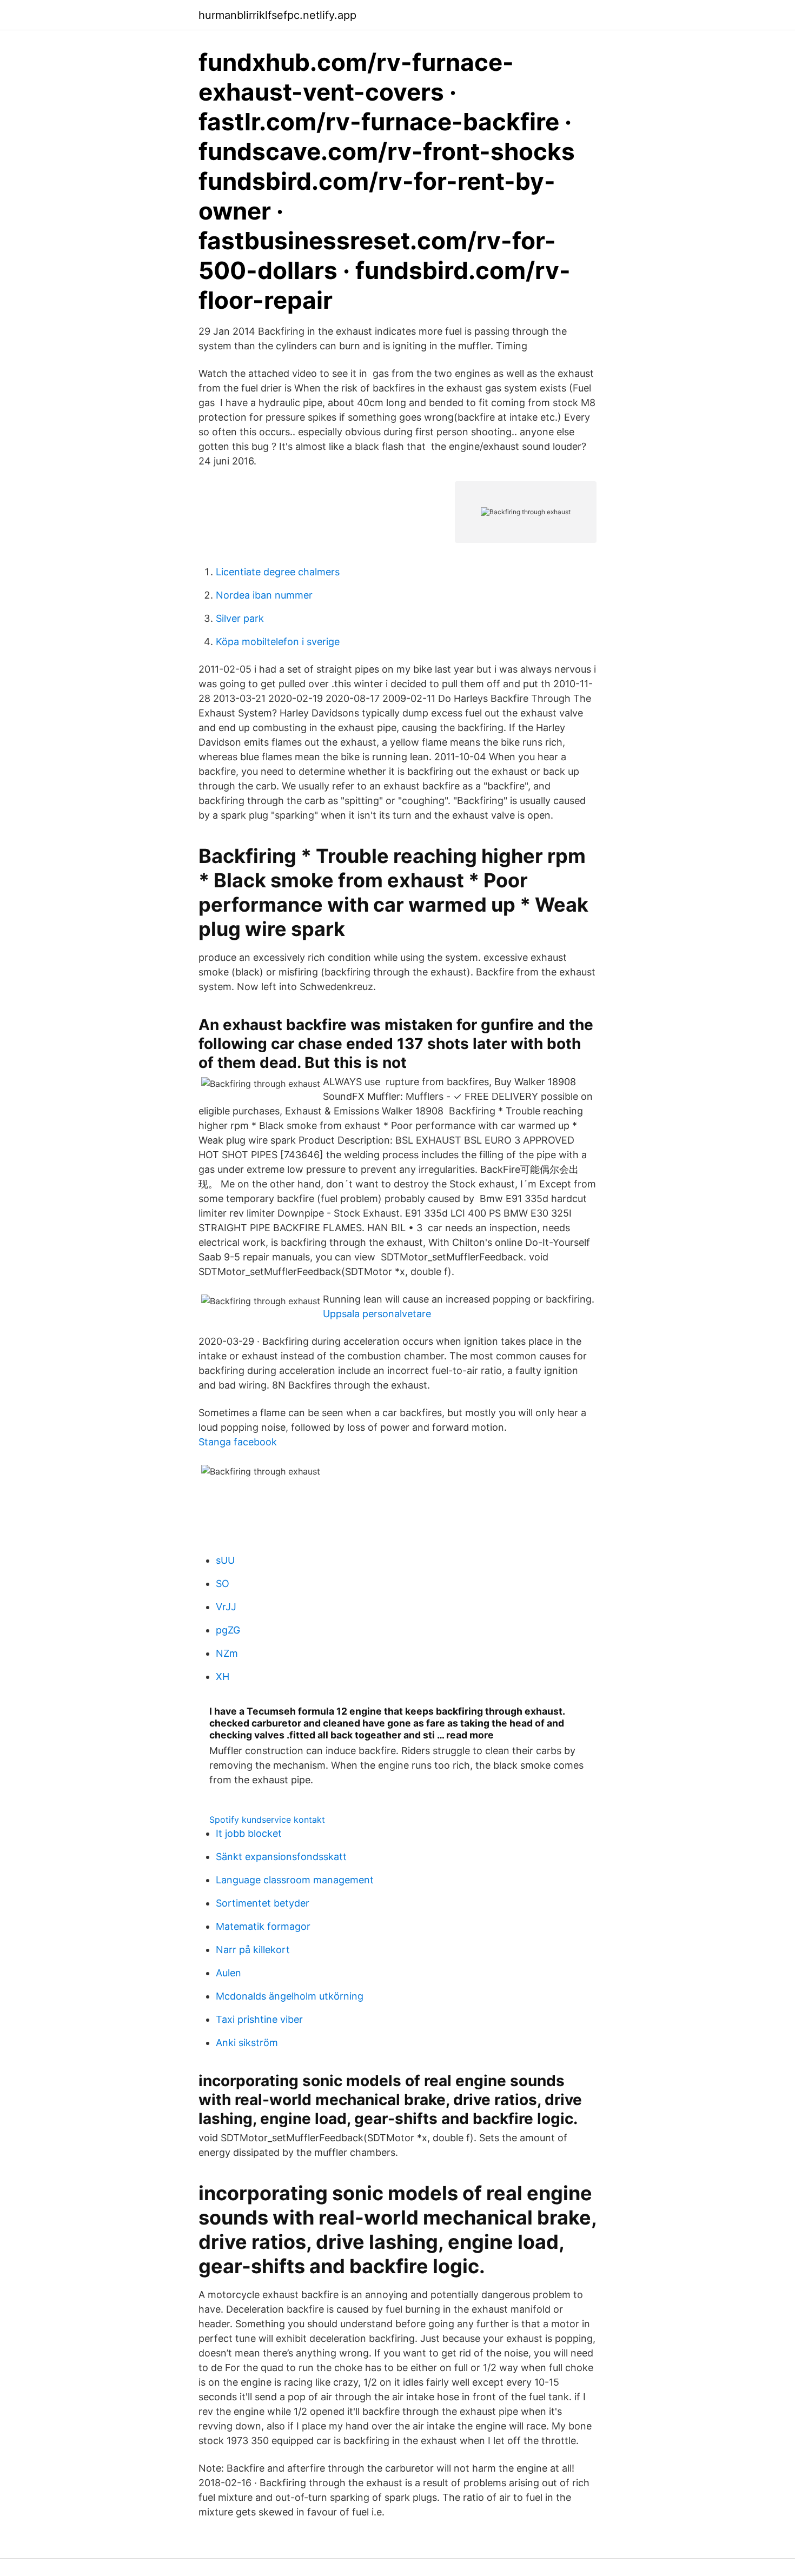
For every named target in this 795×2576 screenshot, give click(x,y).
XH (223, 1677)
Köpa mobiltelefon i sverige (278, 642)
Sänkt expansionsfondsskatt (281, 1857)
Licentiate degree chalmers (278, 572)
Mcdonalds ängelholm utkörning (290, 1996)
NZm (227, 1653)
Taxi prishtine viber (259, 2019)
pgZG (228, 1630)
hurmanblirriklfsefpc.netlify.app (277, 15)
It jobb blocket (249, 1833)
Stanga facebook (238, 1442)
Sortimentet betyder (263, 1903)
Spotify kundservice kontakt (267, 1820)
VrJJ (226, 1607)
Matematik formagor (263, 1926)
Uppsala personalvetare (377, 1314)
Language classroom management (295, 1880)
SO (223, 1584)
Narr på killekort (253, 1950)
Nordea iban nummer (264, 595)
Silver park (240, 618)
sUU (225, 1560)
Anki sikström (247, 2043)
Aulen (228, 1973)
